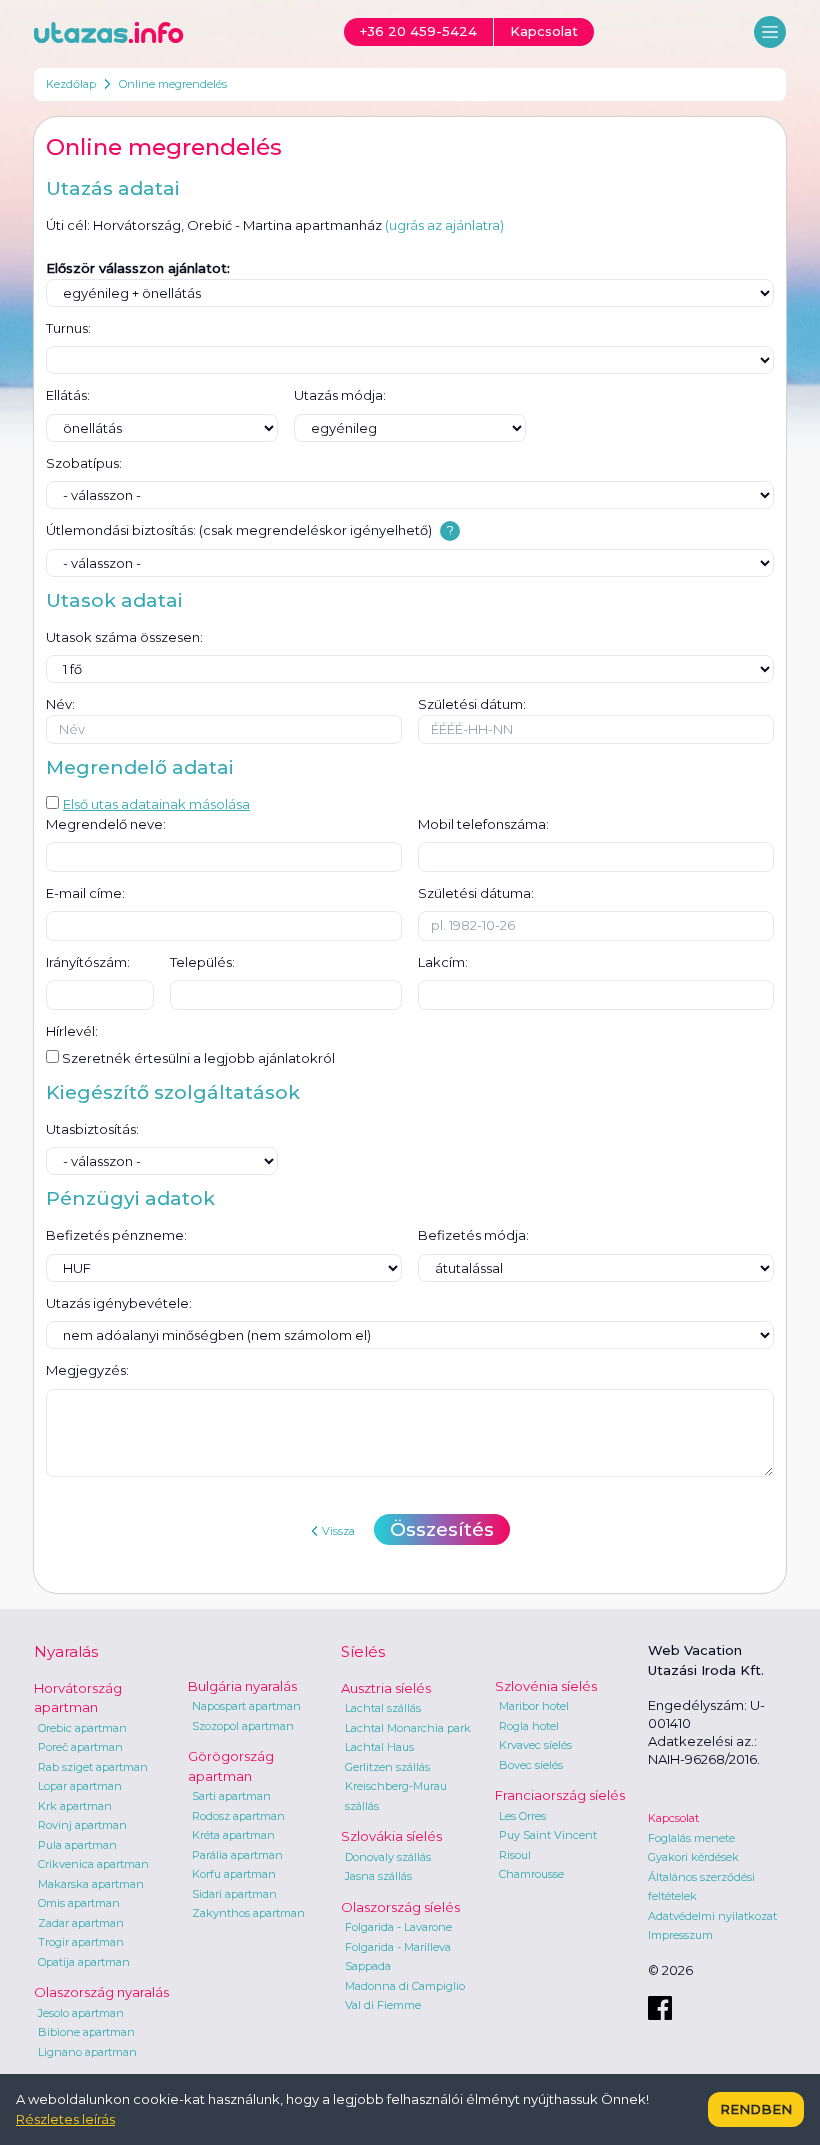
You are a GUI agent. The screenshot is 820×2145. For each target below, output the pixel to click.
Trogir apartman (81, 1942)
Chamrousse (531, 1874)
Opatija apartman (84, 1962)
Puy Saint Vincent (548, 1835)
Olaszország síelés (400, 1907)
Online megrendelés (173, 84)
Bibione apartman (86, 2032)
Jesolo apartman (81, 2013)
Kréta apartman (233, 1835)
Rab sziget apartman (93, 1767)
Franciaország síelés (560, 1795)
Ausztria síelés (386, 1688)
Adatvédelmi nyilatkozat (712, 1916)
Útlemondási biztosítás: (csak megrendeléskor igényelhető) (239, 530)
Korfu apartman (234, 1874)
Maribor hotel (534, 1706)
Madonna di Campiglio (405, 1986)
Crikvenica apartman (93, 1864)
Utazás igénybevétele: (119, 1303)
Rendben (756, 2109)
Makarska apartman (91, 1884)
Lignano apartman (87, 2052)
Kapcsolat (673, 1818)
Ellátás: (68, 395)
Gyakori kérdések (693, 1857)
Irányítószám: (88, 962)
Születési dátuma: (476, 893)
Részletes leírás (65, 2119)
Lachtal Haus (379, 1747)
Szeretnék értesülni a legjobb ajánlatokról (197, 1058)
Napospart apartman (246, 1706)
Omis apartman (79, 1903)
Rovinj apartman (82, 1825)
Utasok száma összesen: (124, 637)
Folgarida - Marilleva (398, 1947)
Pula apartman (77, 1845)
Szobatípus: (84, 463)
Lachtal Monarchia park (408, 1728)
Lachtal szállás (383, 1708)
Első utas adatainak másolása (156, 804)
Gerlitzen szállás (387, 1767)
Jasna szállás (378, 1876)
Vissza (338, 1531)
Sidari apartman (234, 1894)
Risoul (515, 1855)
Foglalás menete (691, 1838)
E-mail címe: (85, 893)
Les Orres (522, 1816)
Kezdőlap (71, 84)
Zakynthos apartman (248, 1913)
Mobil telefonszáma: (483, 824)
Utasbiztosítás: (92, 1129)
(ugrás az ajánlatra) (444, 225)
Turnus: (68, 328)
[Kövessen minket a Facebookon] (660, 2008)
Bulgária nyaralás (242, 1686)
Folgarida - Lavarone (398, 1927)
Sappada (368, 1966)
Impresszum (680, 1935)
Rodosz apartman (238, 1816)
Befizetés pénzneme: (116, 1235)
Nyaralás (66, 1651)
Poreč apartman (80, 1747)
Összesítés (442, 1529)
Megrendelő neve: (106, 824)
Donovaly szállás (388, 1857)
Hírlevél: (72, 1031)
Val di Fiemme (383, 2005)
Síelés (363, 1651)
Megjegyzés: (87, 1370)
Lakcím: (443, 962)
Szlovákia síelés (391, 1836)
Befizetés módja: (473, 1235)
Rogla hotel (529, 1726)
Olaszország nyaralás (101, 1992)
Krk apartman (75, 1806)
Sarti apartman (231, 1796)
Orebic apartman (82, 1728)
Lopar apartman (80, 1786)
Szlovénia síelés (546, 1686)
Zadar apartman (81, 1923)
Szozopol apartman (243, 1726)
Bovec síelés (531, 1765)
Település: (202, 962)
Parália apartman (237, 1855)
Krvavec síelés (535, 1745)
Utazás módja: (340, 395)
